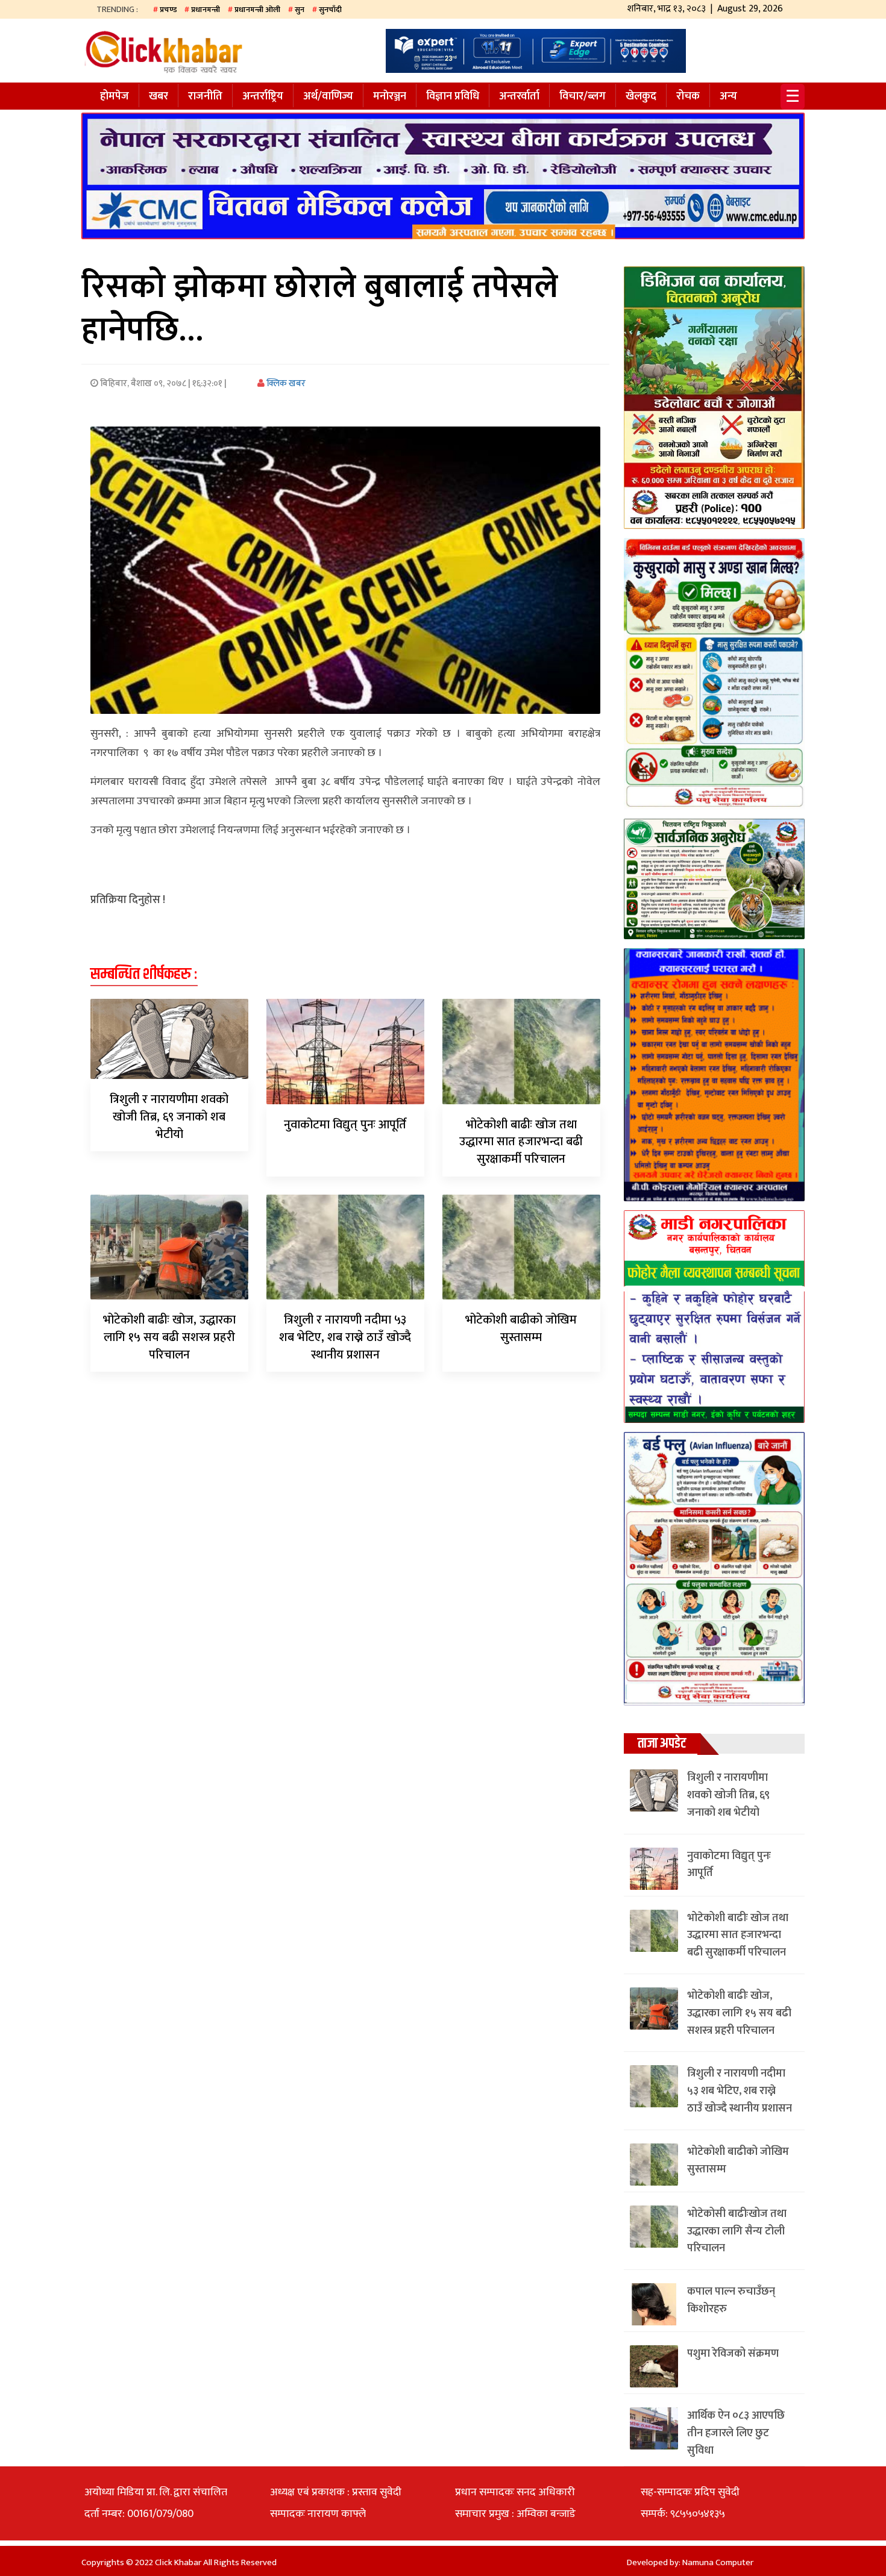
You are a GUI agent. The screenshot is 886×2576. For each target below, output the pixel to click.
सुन (300, 10)
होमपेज (115, 96)
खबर (159, 96)
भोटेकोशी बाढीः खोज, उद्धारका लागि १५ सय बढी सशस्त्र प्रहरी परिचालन (169, 1337)
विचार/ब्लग (583, 96)
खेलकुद (641, 96)
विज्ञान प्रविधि (453, 96)
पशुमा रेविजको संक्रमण (733, 2354)
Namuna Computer (718, 2562)
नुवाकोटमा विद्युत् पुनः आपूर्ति (345, 1125)
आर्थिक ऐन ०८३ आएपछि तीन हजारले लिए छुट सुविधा (736, 2433)
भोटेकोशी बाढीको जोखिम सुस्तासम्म (521, 1329)
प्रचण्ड (168, 10)
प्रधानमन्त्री (206, 10)
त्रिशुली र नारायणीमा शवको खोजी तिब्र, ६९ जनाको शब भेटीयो (169, 1117)
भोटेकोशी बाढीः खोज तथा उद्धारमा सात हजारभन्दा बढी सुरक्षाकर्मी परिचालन (521, 1142)
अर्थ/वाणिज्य (328, 96)
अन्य (728, 96)
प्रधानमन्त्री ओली (257, 10)
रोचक (688, 96)
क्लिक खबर (285, 383)
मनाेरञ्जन (390, 96)
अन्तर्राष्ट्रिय (263, 96)
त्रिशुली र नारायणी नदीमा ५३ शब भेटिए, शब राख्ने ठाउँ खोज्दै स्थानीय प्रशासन (345, 1337)
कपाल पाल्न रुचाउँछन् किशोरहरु (731, 2300)
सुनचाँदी (330, 10)
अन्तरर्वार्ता (519, 96)
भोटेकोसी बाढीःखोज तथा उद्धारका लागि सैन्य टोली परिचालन (737, 2231)
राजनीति (205, 96)
